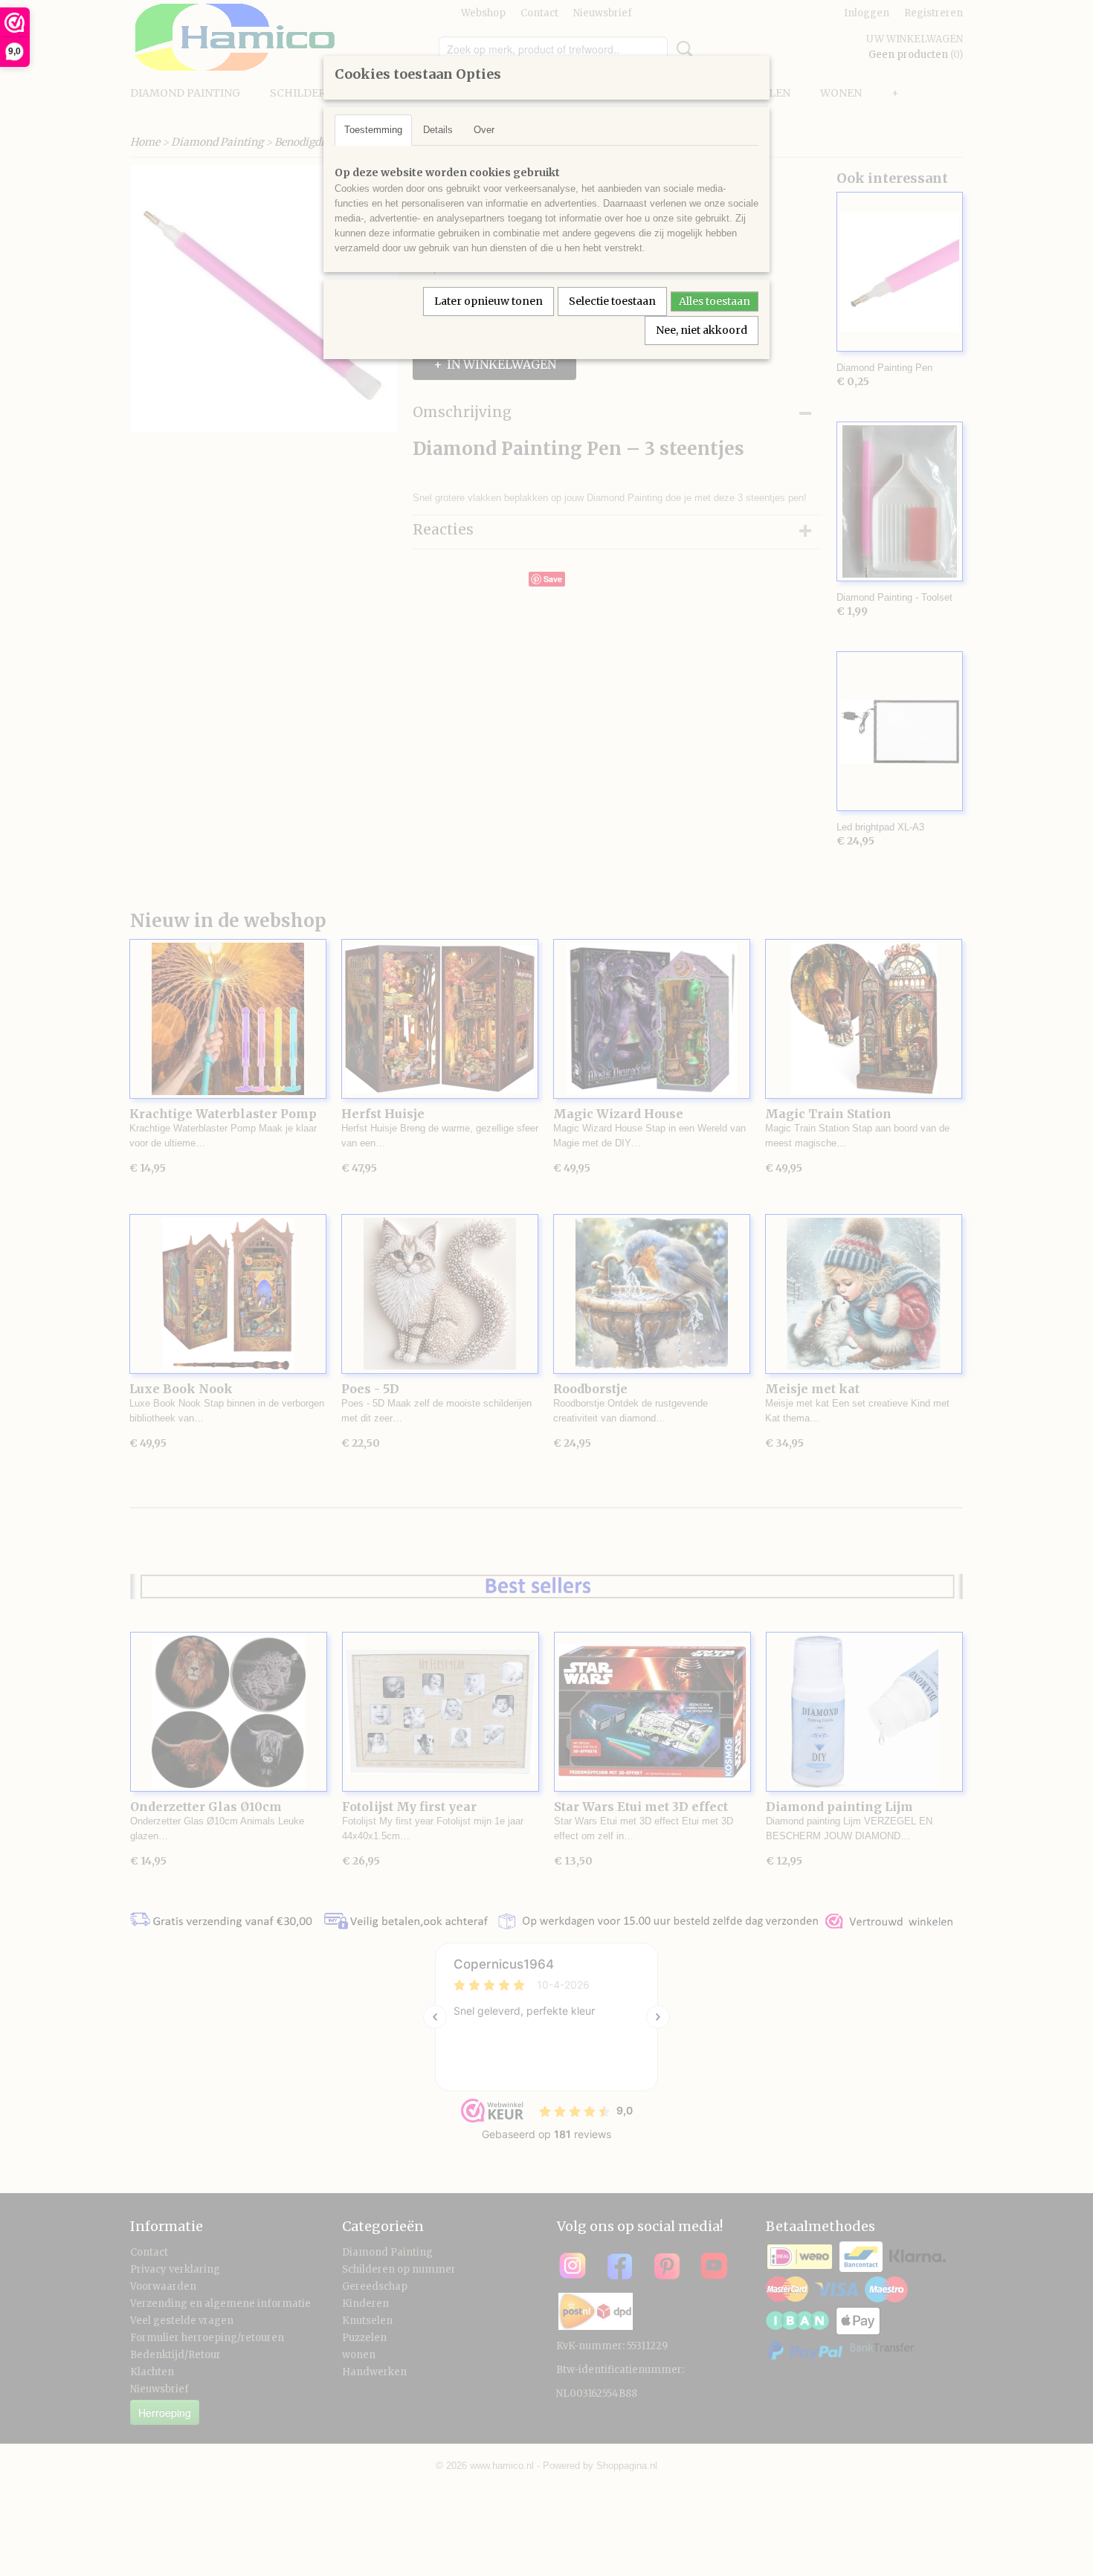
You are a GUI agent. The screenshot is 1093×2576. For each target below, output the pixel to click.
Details (438, 130)
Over (484, 130)
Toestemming (373, 130)
